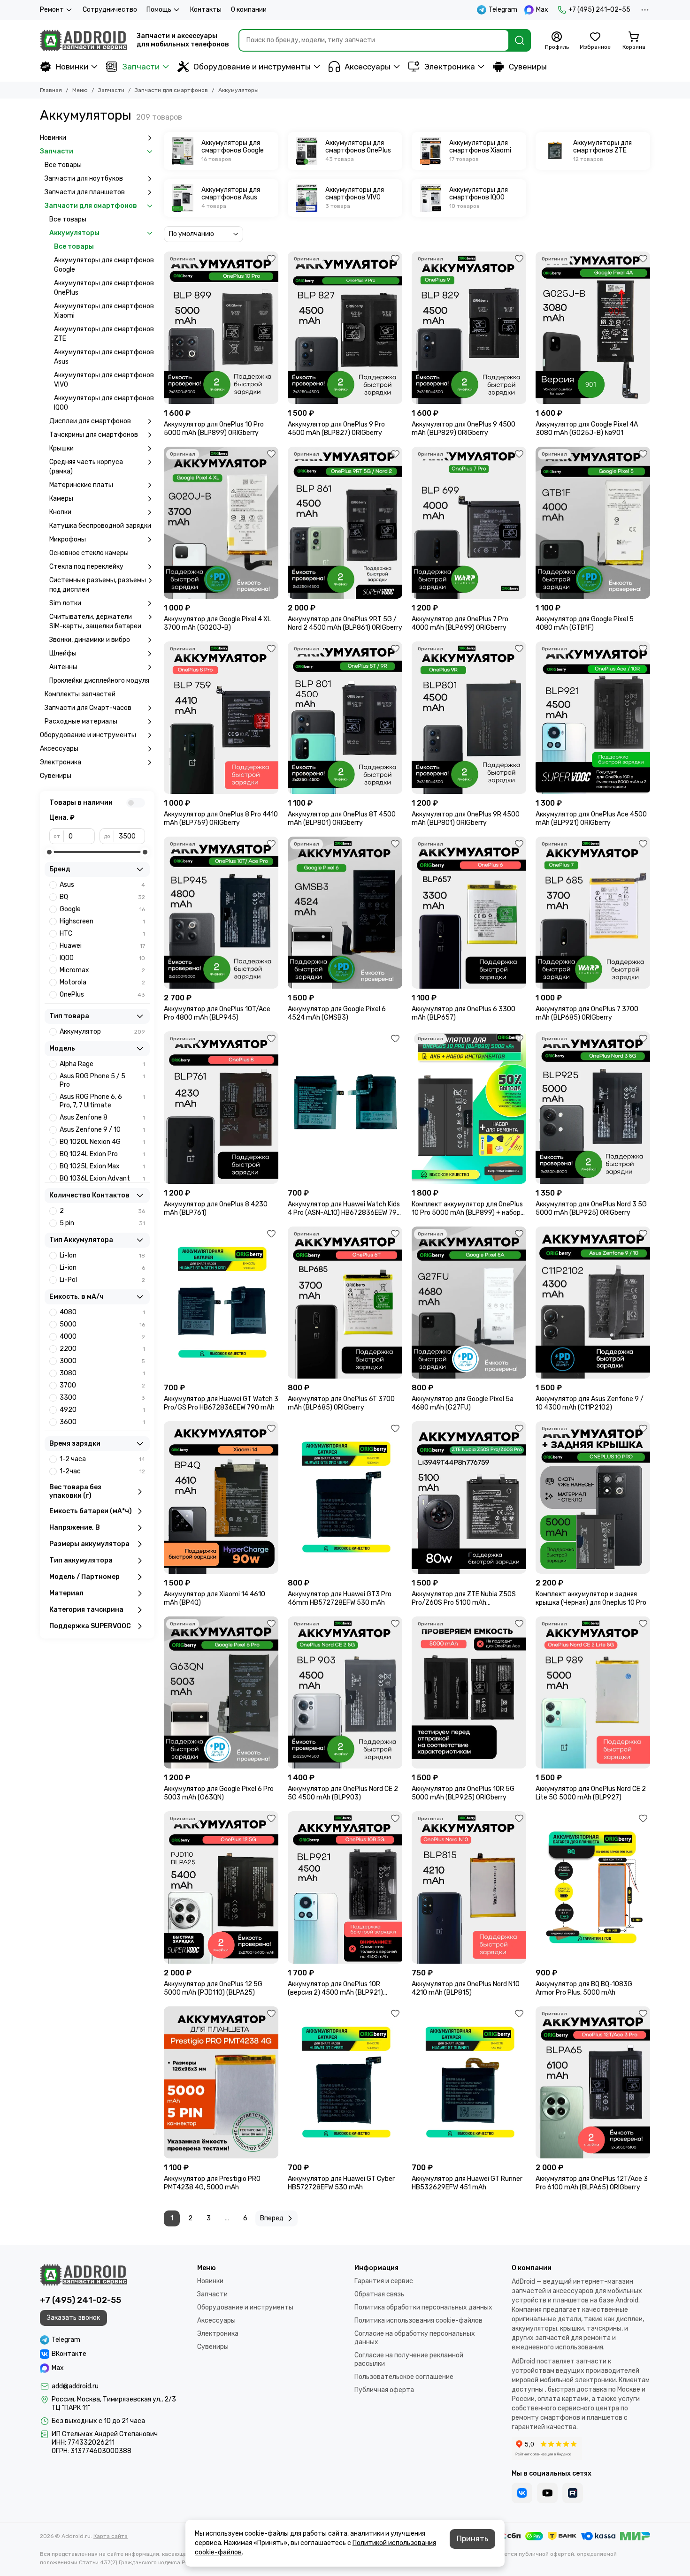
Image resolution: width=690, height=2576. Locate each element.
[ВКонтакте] (522, 2493)
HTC (102, 934)
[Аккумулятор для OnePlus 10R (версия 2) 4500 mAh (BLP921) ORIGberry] (345, 1887)
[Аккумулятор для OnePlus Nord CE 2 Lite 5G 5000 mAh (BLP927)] (593, 1693)
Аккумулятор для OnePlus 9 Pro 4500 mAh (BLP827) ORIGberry (336, 429)
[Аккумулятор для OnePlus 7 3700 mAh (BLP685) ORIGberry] (593, 913)
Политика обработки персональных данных (423, 2307)
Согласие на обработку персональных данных (415, 2338)
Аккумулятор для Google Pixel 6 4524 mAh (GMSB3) (337, 1013)
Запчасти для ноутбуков (84, 179)
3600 (102, 1422)
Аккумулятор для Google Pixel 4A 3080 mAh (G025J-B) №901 (587, 429)
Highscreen (102, 921)
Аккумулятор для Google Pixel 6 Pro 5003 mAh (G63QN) (219, 1793)
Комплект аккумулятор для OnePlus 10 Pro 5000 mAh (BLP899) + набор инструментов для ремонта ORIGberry (467, 1209)
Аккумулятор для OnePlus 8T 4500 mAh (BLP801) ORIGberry (342, 819)
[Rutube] (573, 2493)
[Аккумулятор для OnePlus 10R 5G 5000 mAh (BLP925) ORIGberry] (469, 1693)
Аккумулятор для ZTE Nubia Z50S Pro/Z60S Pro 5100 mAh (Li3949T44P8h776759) (464, 1599)
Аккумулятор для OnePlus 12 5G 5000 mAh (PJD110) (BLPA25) (213, 1988)
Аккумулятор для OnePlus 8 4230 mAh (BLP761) (216, 1208)
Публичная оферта (384, 2390)
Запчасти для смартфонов (171, 90)
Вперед (272, 2218)
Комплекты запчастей (80, 694)
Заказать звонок (73, 2318)
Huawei (102, 946)
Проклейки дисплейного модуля (99, 681)
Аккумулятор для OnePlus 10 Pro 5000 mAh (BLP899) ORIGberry (214, 429)
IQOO (102, 958)
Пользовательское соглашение (404, 2377)
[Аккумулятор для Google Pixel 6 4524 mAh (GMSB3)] (345, 913)
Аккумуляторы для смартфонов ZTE (104, 334)
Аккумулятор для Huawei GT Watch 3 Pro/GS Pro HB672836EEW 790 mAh (221, 1403)
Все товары (63, 165)
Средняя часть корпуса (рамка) (86, 467)
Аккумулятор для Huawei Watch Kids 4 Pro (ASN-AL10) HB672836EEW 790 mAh (344, 1209)
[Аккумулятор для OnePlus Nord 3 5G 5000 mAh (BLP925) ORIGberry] (593, 1108)
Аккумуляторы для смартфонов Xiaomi (104, 311)
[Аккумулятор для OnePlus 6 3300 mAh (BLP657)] (469, 913)
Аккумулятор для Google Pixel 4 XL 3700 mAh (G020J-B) (217, 623)
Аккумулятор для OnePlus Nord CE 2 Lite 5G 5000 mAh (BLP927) (591, 1793)
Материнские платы (81, 485)
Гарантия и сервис (384, 2281)
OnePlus (102, 995)
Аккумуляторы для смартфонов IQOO (104, 403)
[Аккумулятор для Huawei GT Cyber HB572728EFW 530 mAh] (345, 2083)
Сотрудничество (110, 10)
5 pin (102, 1223)
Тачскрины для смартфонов (94, 435)
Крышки (61, 448)
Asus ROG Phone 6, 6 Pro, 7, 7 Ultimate (102, 1101)
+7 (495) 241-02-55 (599, 10)
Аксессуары (368, 67)
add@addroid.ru (75, 2386)
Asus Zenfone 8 (102, 1117)
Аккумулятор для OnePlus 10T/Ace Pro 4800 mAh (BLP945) (217, 1013)
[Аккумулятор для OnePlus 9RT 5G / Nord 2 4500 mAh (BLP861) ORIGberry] (345, 523)
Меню (80, 90)
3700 (102, 1385)
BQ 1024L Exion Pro (102, 1154)
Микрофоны (68, 539)
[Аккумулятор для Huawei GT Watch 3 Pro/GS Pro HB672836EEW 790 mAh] (221, 1303)
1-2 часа (102, 1459)
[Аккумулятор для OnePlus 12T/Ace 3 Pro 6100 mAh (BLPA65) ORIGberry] (593, 2083)
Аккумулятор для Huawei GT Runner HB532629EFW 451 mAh (467, 2183)
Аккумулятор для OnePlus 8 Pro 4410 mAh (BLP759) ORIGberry (221, 819)
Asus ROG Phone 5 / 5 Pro (102, 1080)
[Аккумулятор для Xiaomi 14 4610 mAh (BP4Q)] (221, 1498)
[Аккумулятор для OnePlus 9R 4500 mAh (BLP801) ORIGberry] (469, 718)
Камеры (61, 499)
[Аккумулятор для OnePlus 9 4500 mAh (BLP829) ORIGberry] (469, 328)
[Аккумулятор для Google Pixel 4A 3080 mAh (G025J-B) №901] (593, 328)
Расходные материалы (81, 721)
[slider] (49, 852)
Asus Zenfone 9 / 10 (102, 1130)
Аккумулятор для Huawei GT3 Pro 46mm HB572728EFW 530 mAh (340, 1598)
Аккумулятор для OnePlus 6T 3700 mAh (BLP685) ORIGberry (341, 1403)
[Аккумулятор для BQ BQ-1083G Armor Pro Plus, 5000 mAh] (593, 1887)
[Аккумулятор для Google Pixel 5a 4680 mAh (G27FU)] (469, 1303)
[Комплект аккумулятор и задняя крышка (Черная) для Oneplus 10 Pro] (593, 1498)
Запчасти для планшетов (85, 192)
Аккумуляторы (74, 233)
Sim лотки (65, 603)
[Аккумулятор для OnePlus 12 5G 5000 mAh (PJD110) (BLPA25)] (221, 1887)
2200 (102, 1349)
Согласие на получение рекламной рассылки (409, 2359)
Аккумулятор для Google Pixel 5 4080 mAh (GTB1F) (585, 623)
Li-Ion (102, 1255)
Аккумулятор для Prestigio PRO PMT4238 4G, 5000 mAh (212, 2183)
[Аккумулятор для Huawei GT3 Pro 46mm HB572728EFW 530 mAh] (345, 1498)
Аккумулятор (102, 1032)
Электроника (450, 67)
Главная (51, 90)
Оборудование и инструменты (252, 67)
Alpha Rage (102, 1064)
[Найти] (520, 40)
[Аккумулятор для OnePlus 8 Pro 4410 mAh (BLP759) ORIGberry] (221, 718)
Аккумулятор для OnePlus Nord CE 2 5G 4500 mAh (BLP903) (343, 1793)
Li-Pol (102, 1280)
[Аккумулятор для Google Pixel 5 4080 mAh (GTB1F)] (593, 523)
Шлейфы (63, 653)
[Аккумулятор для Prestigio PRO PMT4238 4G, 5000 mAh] (221, 2083)
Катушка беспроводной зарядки (100, 526)
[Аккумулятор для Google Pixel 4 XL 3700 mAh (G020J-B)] (221, 523)
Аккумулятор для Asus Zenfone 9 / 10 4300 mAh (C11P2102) (590, 1403)
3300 (102, 1398)
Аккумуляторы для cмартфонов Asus (104, 357)
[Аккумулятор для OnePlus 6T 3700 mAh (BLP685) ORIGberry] (345, 1303)
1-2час (102, 1471)
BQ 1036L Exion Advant (102, 1178)
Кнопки (60, 512)
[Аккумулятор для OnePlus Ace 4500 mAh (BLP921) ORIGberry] (593, 718)
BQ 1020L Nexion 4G (102, 1142)
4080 (102, 1312)
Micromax (102, 970)
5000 (102, 1324)
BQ (102, 897)
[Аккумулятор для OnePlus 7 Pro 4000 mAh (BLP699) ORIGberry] (469, 523)
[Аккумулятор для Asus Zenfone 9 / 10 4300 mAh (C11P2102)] (593, 1303)
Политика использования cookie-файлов (418, 2321)
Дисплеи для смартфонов (90, 421)
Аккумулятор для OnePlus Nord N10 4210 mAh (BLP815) (466, 1988)
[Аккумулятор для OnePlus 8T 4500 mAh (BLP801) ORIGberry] (345, 718)
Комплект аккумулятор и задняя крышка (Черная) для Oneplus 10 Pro (591, 1598)
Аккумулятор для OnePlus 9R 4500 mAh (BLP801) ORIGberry (466, 819)
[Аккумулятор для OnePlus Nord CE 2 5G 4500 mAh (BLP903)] (345, 1693)
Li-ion (102, 1268)
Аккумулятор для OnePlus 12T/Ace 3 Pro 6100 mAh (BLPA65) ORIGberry (592, 2183)
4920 (102, 1410)
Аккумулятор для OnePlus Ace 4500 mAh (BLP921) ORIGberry (591, 819)
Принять (472, 2539)
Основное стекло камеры (89, 553)
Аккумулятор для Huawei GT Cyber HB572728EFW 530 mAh (341, 2183)
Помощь (159, 10)
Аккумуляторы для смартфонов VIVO (104, 380)
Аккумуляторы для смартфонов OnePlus (104, 288)
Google (102, 909)
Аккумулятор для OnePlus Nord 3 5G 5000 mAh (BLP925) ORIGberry (591, 1208)
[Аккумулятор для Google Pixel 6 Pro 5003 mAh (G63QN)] (221, 1693)
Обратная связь (379, 2294)
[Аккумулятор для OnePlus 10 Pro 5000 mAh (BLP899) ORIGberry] (221, 328)
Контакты (206, 10)
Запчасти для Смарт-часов (88, 708)
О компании (249, 10)
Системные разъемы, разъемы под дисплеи (98, 585)
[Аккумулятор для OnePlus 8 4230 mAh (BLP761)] (221, 1108)
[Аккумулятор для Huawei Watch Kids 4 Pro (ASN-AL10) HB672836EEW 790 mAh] (345, 1108)
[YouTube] (547, 2493)
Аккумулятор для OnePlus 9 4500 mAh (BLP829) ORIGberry (464, 429)
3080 (102, 1373)
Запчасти (141, 67)
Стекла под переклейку (86, 567)
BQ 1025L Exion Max (102, 1166)
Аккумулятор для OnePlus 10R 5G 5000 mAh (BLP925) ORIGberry (463, 1793)
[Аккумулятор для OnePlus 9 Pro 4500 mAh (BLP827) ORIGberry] (345, 328)
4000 (102, 1337)
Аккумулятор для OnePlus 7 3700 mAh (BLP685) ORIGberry (587, 1013)
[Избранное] (271, 259)
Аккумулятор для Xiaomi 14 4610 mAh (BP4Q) (215, 1598)
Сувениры (528, 67)
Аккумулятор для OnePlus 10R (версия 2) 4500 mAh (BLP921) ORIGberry (335, 1989)
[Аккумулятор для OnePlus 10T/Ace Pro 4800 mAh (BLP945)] (221, 913)
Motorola (102, 982)
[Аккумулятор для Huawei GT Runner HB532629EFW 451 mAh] (469, 2083)
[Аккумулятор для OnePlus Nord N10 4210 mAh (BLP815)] (469, 1887)
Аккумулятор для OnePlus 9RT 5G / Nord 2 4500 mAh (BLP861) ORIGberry (345, 623)
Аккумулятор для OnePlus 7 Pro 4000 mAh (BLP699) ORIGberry (460, 623)
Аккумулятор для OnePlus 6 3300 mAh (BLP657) (464, 1013)
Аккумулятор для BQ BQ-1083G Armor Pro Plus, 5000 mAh (584, 1988)
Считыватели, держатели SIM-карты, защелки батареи (95, 621)
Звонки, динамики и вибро (90, 640)
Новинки (72, 67)
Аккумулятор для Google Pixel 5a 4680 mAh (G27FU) (463, 1403)
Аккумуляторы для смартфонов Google (104, 265)
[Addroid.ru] (84, 40)
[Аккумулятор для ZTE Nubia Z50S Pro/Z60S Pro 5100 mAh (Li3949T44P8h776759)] (469, 1498)
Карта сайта (111, 2536)
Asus (102, 885)
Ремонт (52, 10)
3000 (102, 1361)
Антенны (63, 667)
